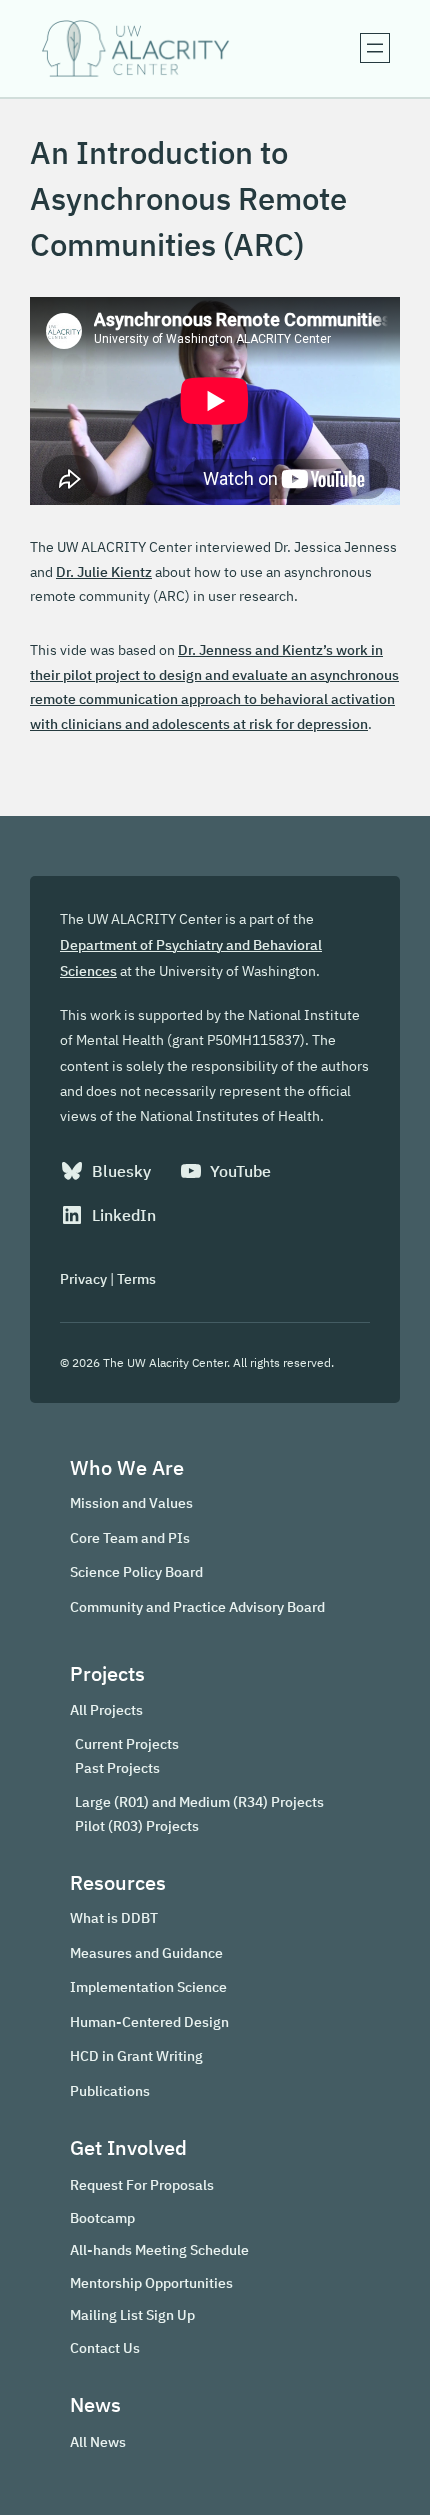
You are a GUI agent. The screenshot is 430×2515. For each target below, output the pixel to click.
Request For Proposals (142, 2184)
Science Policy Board (136, 1571)
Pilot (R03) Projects (137, 1826)
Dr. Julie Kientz (104, 571)
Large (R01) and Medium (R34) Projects (199, 1802)
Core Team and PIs (130, 1537)
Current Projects (127, 1744)
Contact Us (105, 2347)
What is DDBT (114, 1917)
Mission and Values (131, 1502)
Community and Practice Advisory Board (197, 1606)
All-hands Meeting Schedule (159, 2249)
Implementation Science (148, 1986)
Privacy (83, 1278)
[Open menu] (375, 48)
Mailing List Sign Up (132, 2314)
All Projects (106, 1709)
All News (98, 2441)
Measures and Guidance (146, 1952)
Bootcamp (102, 2217)
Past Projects (117, 1768)
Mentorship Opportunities (151, 2282)
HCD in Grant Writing (136, 2055)
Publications (110, 2090)
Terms (136, 1278)
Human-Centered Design (149, 2021)
